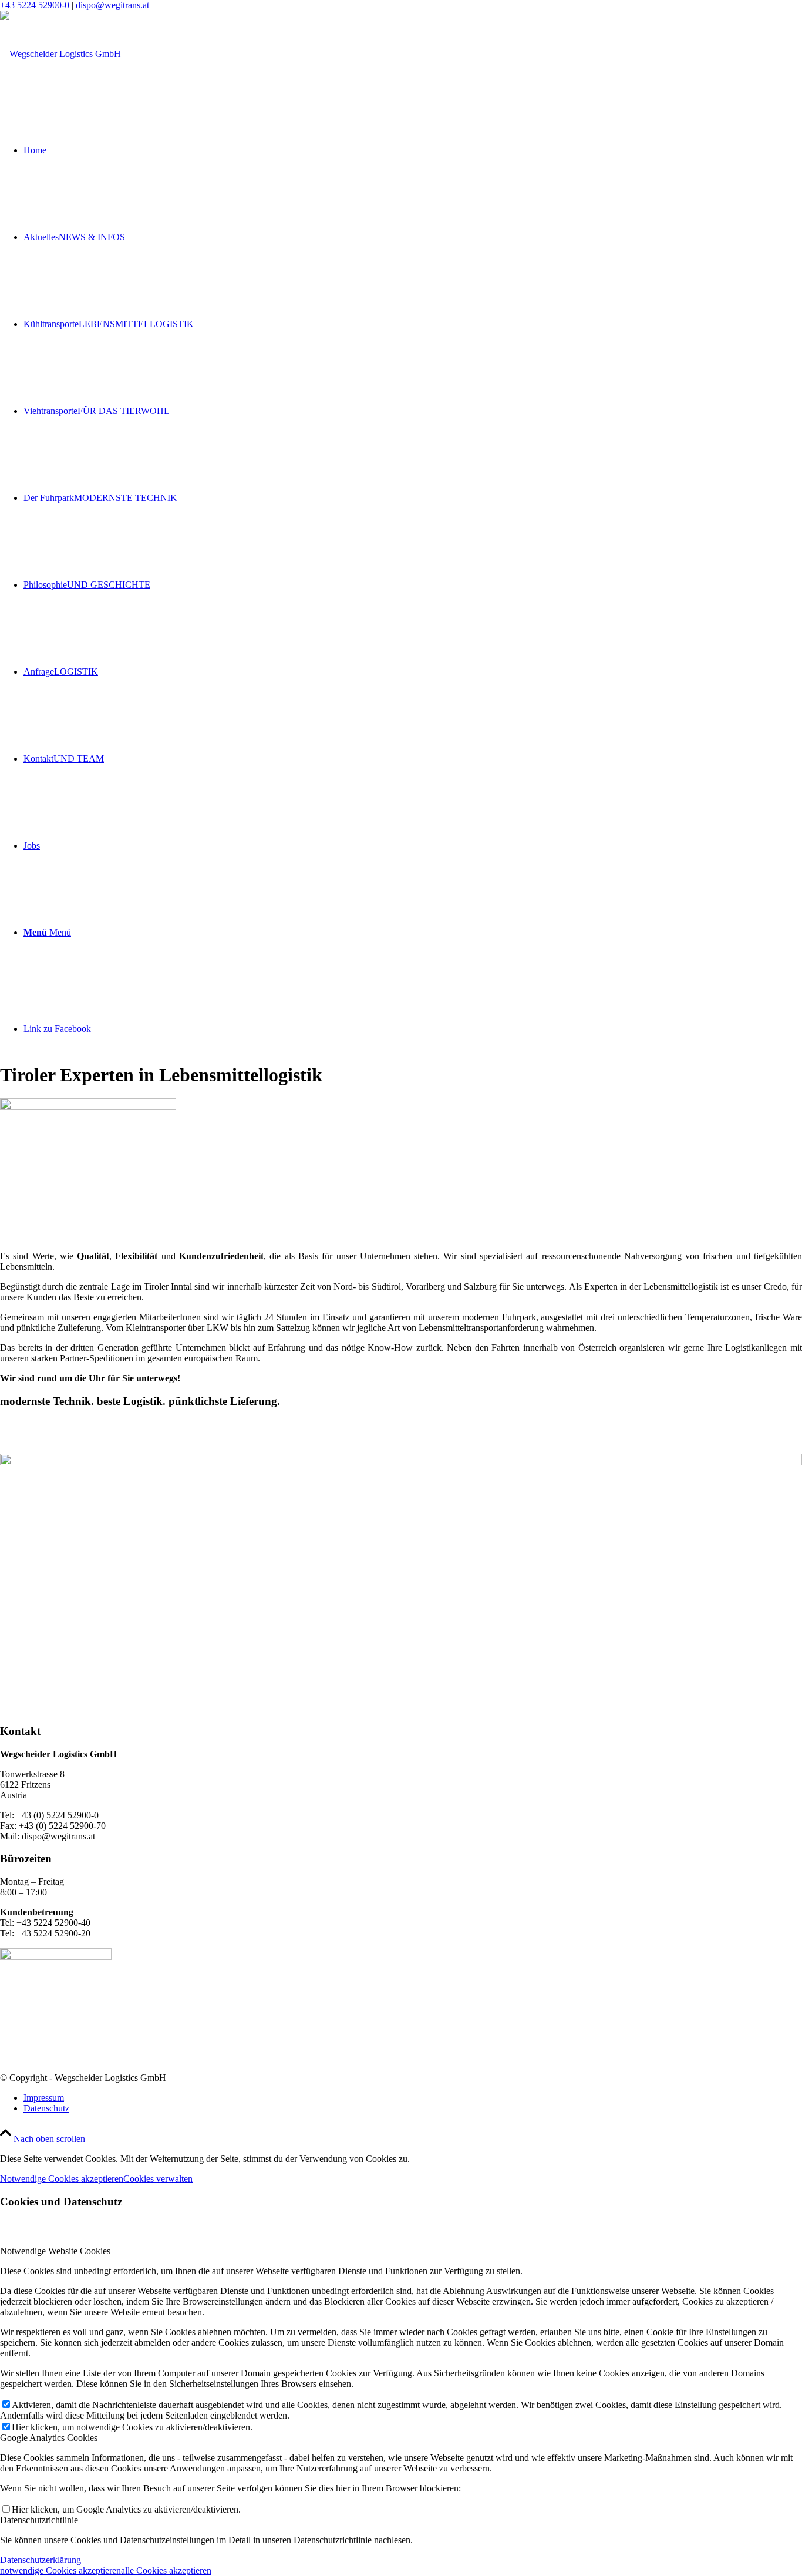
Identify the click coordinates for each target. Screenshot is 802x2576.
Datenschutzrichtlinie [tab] (39, 2520)
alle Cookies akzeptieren (166, 2570)
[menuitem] (413, 2098)
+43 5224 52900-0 (35, 5)
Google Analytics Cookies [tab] (49, 2438)
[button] (401, 611)
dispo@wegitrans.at (112, 5)
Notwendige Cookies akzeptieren (62, 2179)
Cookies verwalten (158, 2179)
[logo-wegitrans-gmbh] (60, 54)
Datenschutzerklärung (41, 2560)
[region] (401, 420)
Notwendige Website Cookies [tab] (55, 2251)
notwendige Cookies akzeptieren (60, 2570)
